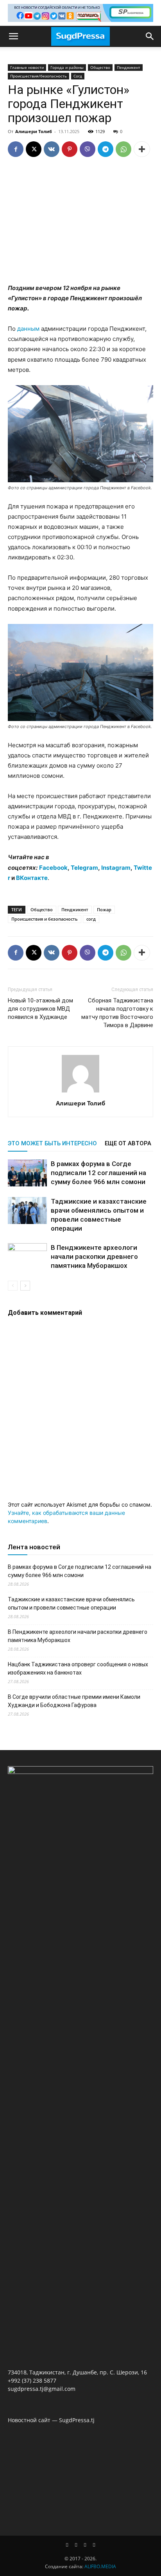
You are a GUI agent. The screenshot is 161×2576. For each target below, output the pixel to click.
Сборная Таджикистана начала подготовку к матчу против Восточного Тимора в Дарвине (117, 1013)
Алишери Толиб (34, 131)
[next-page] (25, 1286)
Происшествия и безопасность (45, 919)
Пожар (104, 909)
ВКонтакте (32, 878)
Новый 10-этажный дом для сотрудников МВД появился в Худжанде (40, 1009)
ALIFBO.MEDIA (100, 2566)
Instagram (116, 868)
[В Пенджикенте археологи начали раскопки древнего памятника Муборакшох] (27, 1257)
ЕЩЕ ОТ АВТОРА (128, 1143)
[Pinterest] (70, 149)
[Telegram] (106, 149)
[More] (142, 149)
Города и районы (67, 67)
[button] (13, 36)
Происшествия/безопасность (38, 76)
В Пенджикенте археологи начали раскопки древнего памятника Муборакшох (94, 1256)
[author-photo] (80, 1092)
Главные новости (27, 67)
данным (28, 329)
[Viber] (88, 149)
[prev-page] (13, 1286)
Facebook (53, 868)
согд (91, 919)
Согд (78, 76)
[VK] (52, 149)
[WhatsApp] (123, 149)
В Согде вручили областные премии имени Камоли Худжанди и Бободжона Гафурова (74, 1701)
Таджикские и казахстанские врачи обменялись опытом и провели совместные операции (71, 1603)
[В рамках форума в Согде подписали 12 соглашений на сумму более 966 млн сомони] (27, 1173)
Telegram (84, 868)
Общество (100, 67)
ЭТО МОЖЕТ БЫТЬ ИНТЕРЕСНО (52, 1143)
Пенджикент (129, 67)
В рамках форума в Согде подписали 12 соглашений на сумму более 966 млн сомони (98, 1173)
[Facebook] (16, 149)
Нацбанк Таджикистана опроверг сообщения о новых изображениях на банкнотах (78, 1668)
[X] (34, 149)
